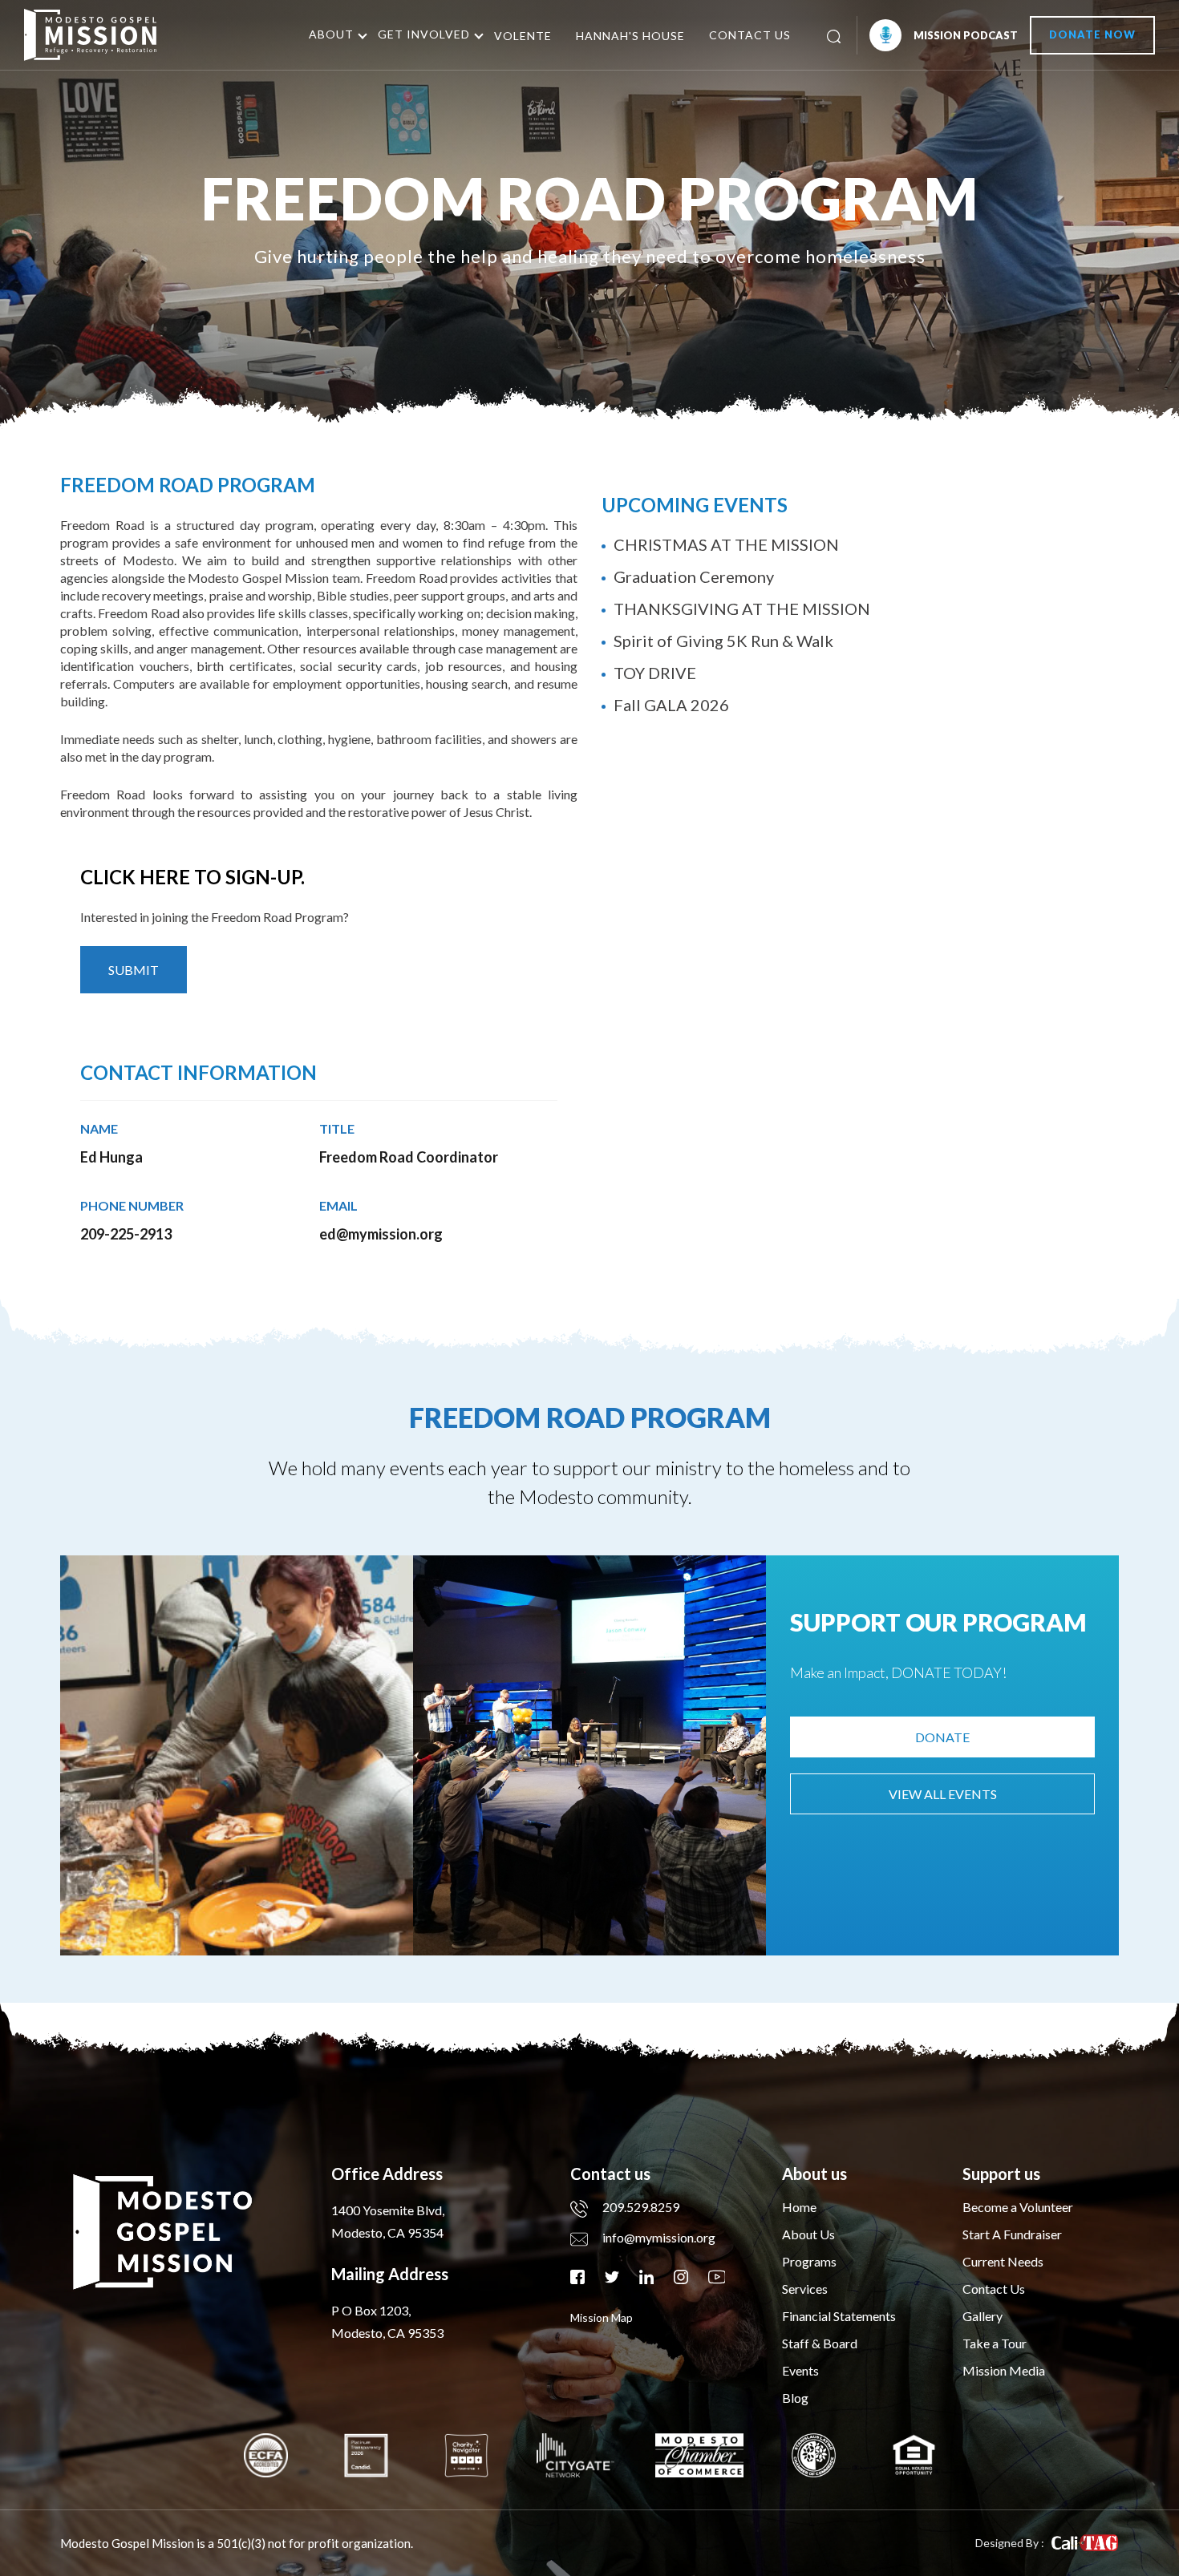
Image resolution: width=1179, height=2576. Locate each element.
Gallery (982, 2316)
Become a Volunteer (1018, 2207)
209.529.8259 (641, 2207)
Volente (523, 36)
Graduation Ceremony (694, 576)
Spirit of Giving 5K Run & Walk (723, 641)
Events (800, 2370)
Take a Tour (995, 2343)
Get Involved (424, 34)
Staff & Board (820, 2343)
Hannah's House (630, 36)
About (331, 34)
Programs (809, 2261)
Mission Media (1004, 2370)
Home (799, 2207)
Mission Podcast (966, 35)
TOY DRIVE (655, 673)
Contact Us (750, 35)
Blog (795, 2398)
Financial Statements (839, 2316)
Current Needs (1003, 2261)
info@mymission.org (659, 2237)
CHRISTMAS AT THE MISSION (726, 544)
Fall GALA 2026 (671, 705)
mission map (602, 2317)
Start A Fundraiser (1012, 2234)
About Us (808, 2234)
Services (805, 2289)
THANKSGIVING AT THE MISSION (742, 609)
